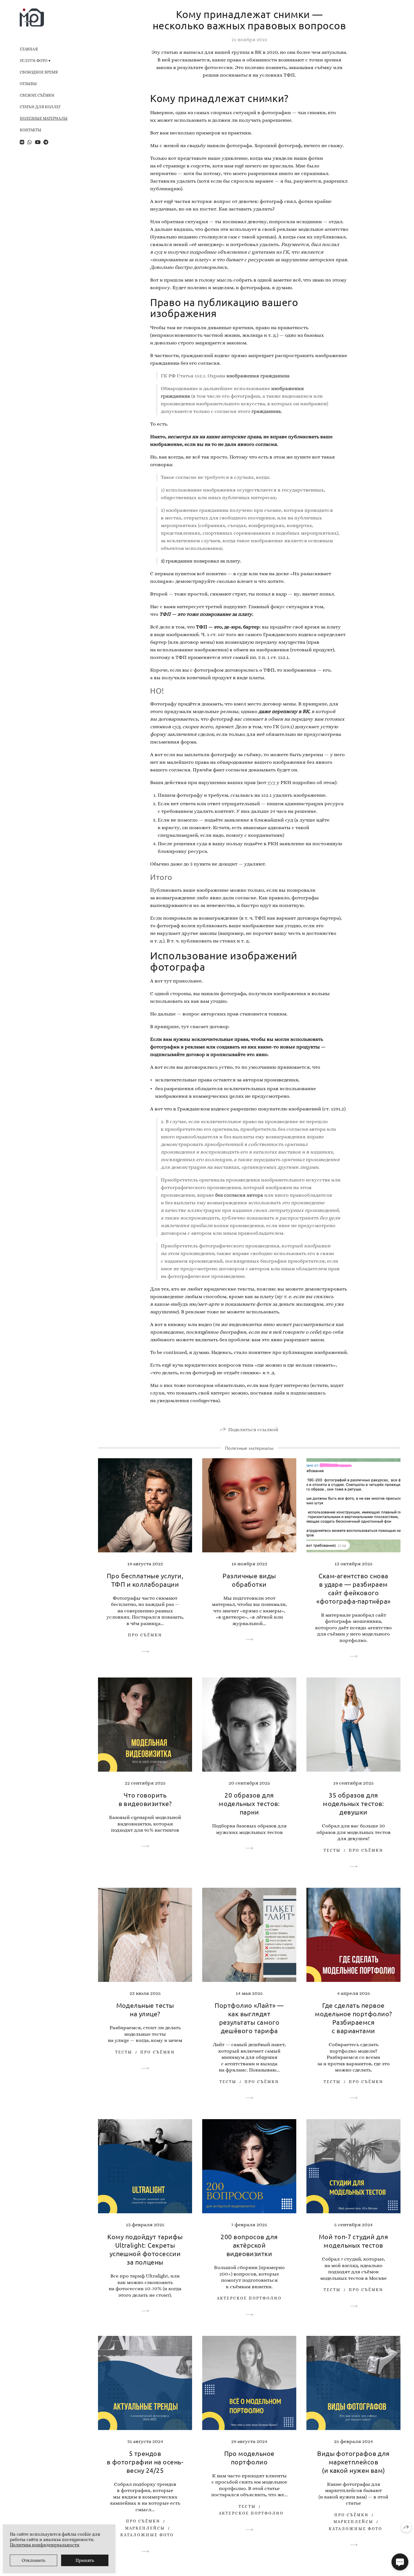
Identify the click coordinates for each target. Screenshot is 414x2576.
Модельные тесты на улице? (145, 2009)
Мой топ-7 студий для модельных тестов (353, 2241)
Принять (85, 2560)
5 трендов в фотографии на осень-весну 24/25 (145, 2462)
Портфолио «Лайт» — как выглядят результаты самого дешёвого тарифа (249, 2018)
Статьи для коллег (40, 107)
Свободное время (39, 72)
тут (271, 782)
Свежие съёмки (37, 95)
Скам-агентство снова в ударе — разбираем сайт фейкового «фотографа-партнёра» (353, 1588)
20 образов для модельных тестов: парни (249, 1803)
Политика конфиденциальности (45, 2545)
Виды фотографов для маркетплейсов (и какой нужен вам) (353, 2462)
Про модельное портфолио (249, 2457)
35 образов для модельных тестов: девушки (353, 1803)
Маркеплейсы (145, 2528)
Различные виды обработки (249, 1580)
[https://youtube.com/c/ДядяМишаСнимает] (38, 142)
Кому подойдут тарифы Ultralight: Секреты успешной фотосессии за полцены (145, 2249)
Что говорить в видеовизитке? (145, 1799)
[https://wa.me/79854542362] (30, 142)
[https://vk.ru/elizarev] (22, 142)
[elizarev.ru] (32, 17)
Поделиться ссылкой (253, 1429)
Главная (29, 49)
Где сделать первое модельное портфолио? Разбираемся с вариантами (353, 2018)
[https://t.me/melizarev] (46, 142)
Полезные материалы (44, 118)
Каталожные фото (147, 2535)
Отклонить (34, 2560)
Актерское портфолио (249, 2298)
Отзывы (28, 84)
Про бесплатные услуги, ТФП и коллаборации (145, 1580)
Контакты (31, 130)
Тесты (332, 1850)
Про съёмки (145, 1635)
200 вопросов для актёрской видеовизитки (249, 2245)
